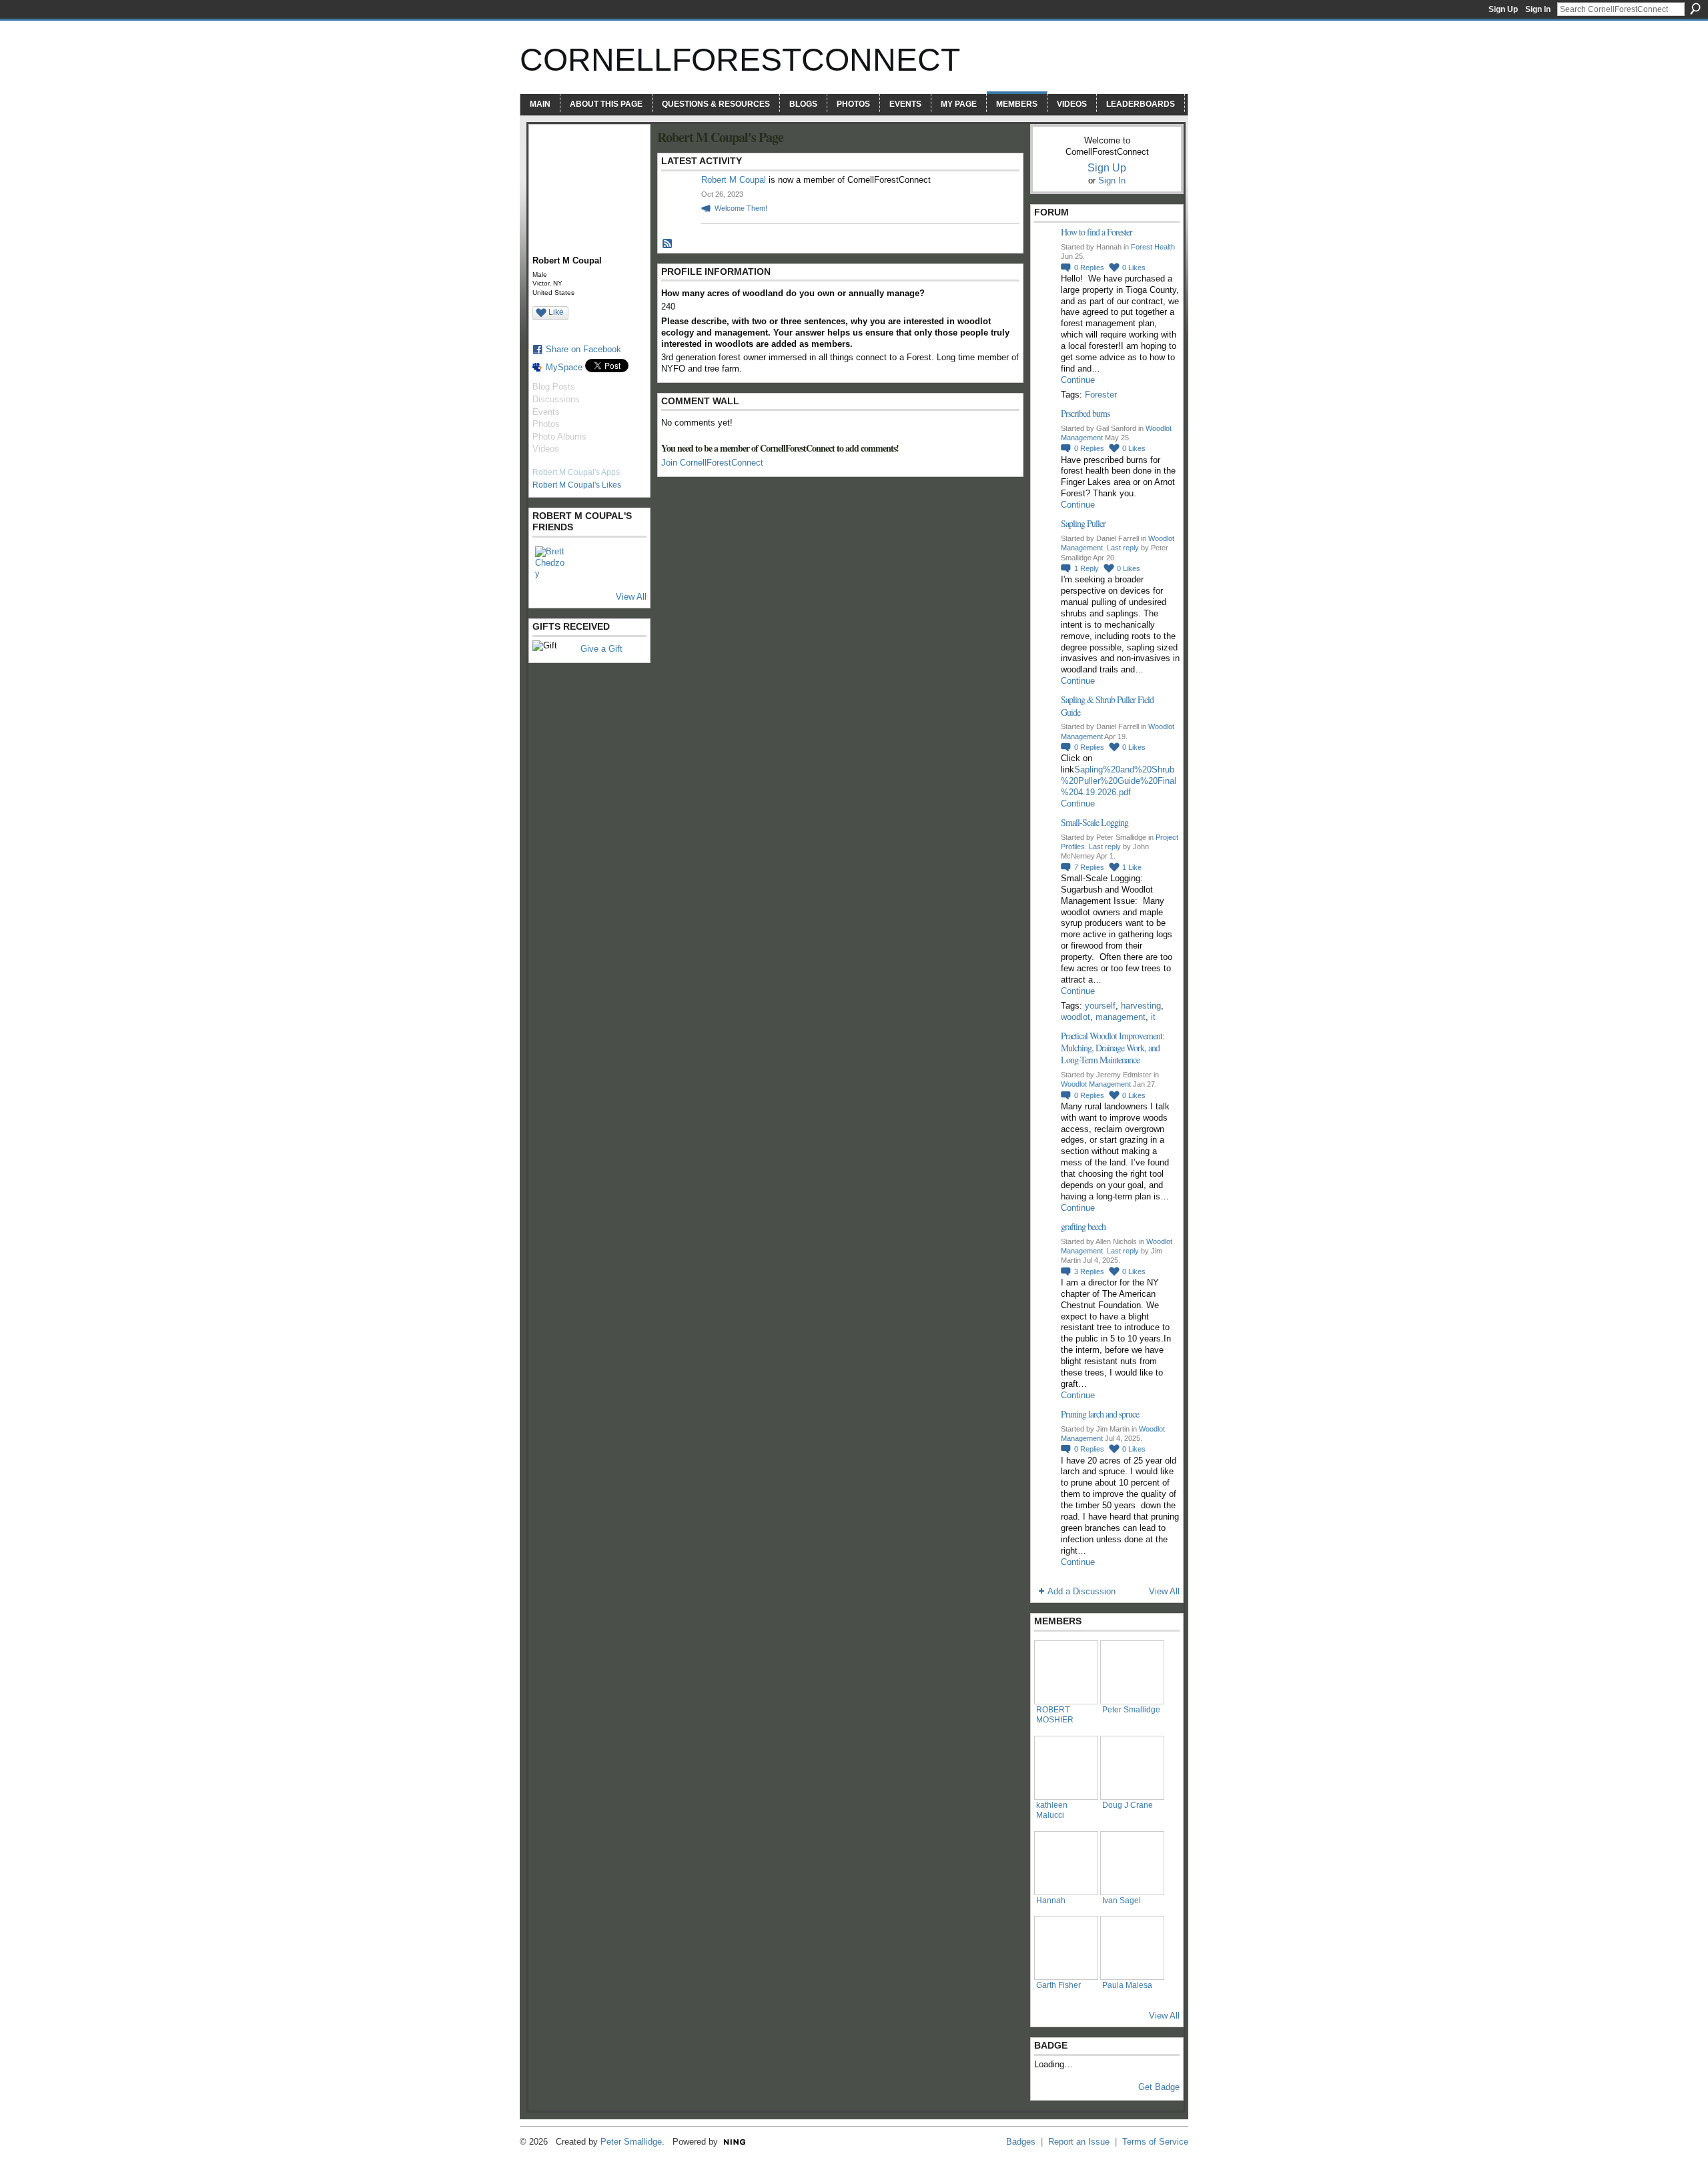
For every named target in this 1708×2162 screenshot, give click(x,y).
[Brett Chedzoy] (551, 562)
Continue (1078, 380)
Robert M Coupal (734, 180)
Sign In (1538, 9)
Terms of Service (1155, 2142)
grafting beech (1083, 1226)
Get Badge (1159, 2087)
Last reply (1123, 548)
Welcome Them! (741, 208)
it (1153, 1017)
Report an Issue (1079, 2142)
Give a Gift (601, 649)
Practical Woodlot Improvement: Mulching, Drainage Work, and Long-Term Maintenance (1113, 1048)
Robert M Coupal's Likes (577, 485)
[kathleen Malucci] (1066, 1768)
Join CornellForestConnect (712, 463)
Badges (1021, 2142)
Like (556, 312)
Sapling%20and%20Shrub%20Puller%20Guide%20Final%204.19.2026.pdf (1119, 781)
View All (631, 597)
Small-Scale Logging (1095, 822)
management (1121, 1017)
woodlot (1076, 1017)
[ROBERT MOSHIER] (1066, 1672)
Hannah (1051, 1900)
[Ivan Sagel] (1132, 1863)
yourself (1100, 1006)
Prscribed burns (1085, 413)
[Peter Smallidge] (1132, 1672)
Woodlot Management (1096, 1084)
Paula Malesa (1127, 1985)
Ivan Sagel (1122, 1900)
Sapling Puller (1083, 523)
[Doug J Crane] (1132, 1768)
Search (1695, 9)
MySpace (564, 367)
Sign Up (1503, 9)
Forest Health (1153, 247)
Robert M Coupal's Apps (576, 472)
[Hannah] (1066, 1863)
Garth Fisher (1058, 1985)
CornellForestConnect (740, 60)
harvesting (1141, 1006)
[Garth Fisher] (1066, 1948)
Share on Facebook (583, 349)
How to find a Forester (1097, 232)
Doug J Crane (1128, 1805)
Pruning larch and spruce (1100, 1414)
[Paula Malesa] (1132, 1948)
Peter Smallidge (1131, 1709)
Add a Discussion (1082, 1591)
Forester (1101, 395)
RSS (668, 244)
